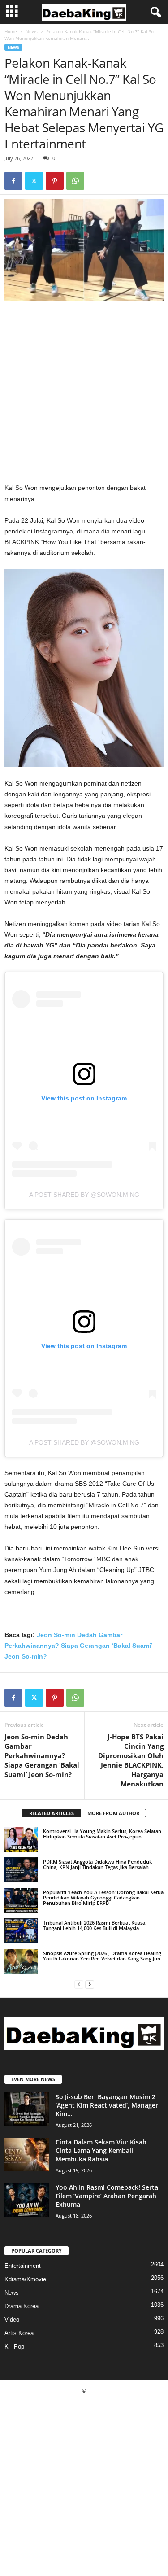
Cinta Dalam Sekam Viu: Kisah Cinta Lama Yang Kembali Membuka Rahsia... (101, 2150)
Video (12, 2320)
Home (11, 31)
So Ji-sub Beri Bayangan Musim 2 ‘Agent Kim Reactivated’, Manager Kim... (107, 2105)
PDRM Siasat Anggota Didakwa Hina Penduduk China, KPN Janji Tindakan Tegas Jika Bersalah (97, 1864)
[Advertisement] (84, 395)
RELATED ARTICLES (52, 1813)
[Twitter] (34, 181)
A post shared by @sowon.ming (84, 1195)
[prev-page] (79, 1984)
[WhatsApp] (75, 181)
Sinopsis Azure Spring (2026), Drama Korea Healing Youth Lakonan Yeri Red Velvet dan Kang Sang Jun (102, 1956)
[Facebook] (13, 181)
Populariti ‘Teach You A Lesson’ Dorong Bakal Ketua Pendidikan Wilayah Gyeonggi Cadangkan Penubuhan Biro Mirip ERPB (103, 1897)
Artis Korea (19, 2333)
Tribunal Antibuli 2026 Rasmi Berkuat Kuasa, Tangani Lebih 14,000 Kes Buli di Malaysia (95, 1925)
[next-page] (90, 1984)
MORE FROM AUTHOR (113, 1813)
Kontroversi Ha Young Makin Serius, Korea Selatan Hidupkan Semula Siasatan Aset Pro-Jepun (102, 1834)
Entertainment (23, 2266)
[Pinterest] (55, 181)
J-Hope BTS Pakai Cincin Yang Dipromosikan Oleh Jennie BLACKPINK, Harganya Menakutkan (131, 1760)
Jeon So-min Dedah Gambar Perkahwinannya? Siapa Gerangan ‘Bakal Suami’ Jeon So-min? (78, 1646)
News (32, 31)
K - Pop (14, 2347)
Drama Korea (22, 2306)
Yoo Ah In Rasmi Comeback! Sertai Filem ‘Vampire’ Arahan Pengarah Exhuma (108, 2196)
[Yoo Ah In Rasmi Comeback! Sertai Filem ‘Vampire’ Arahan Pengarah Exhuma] (27, 2200)
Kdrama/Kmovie (25, 2279)
